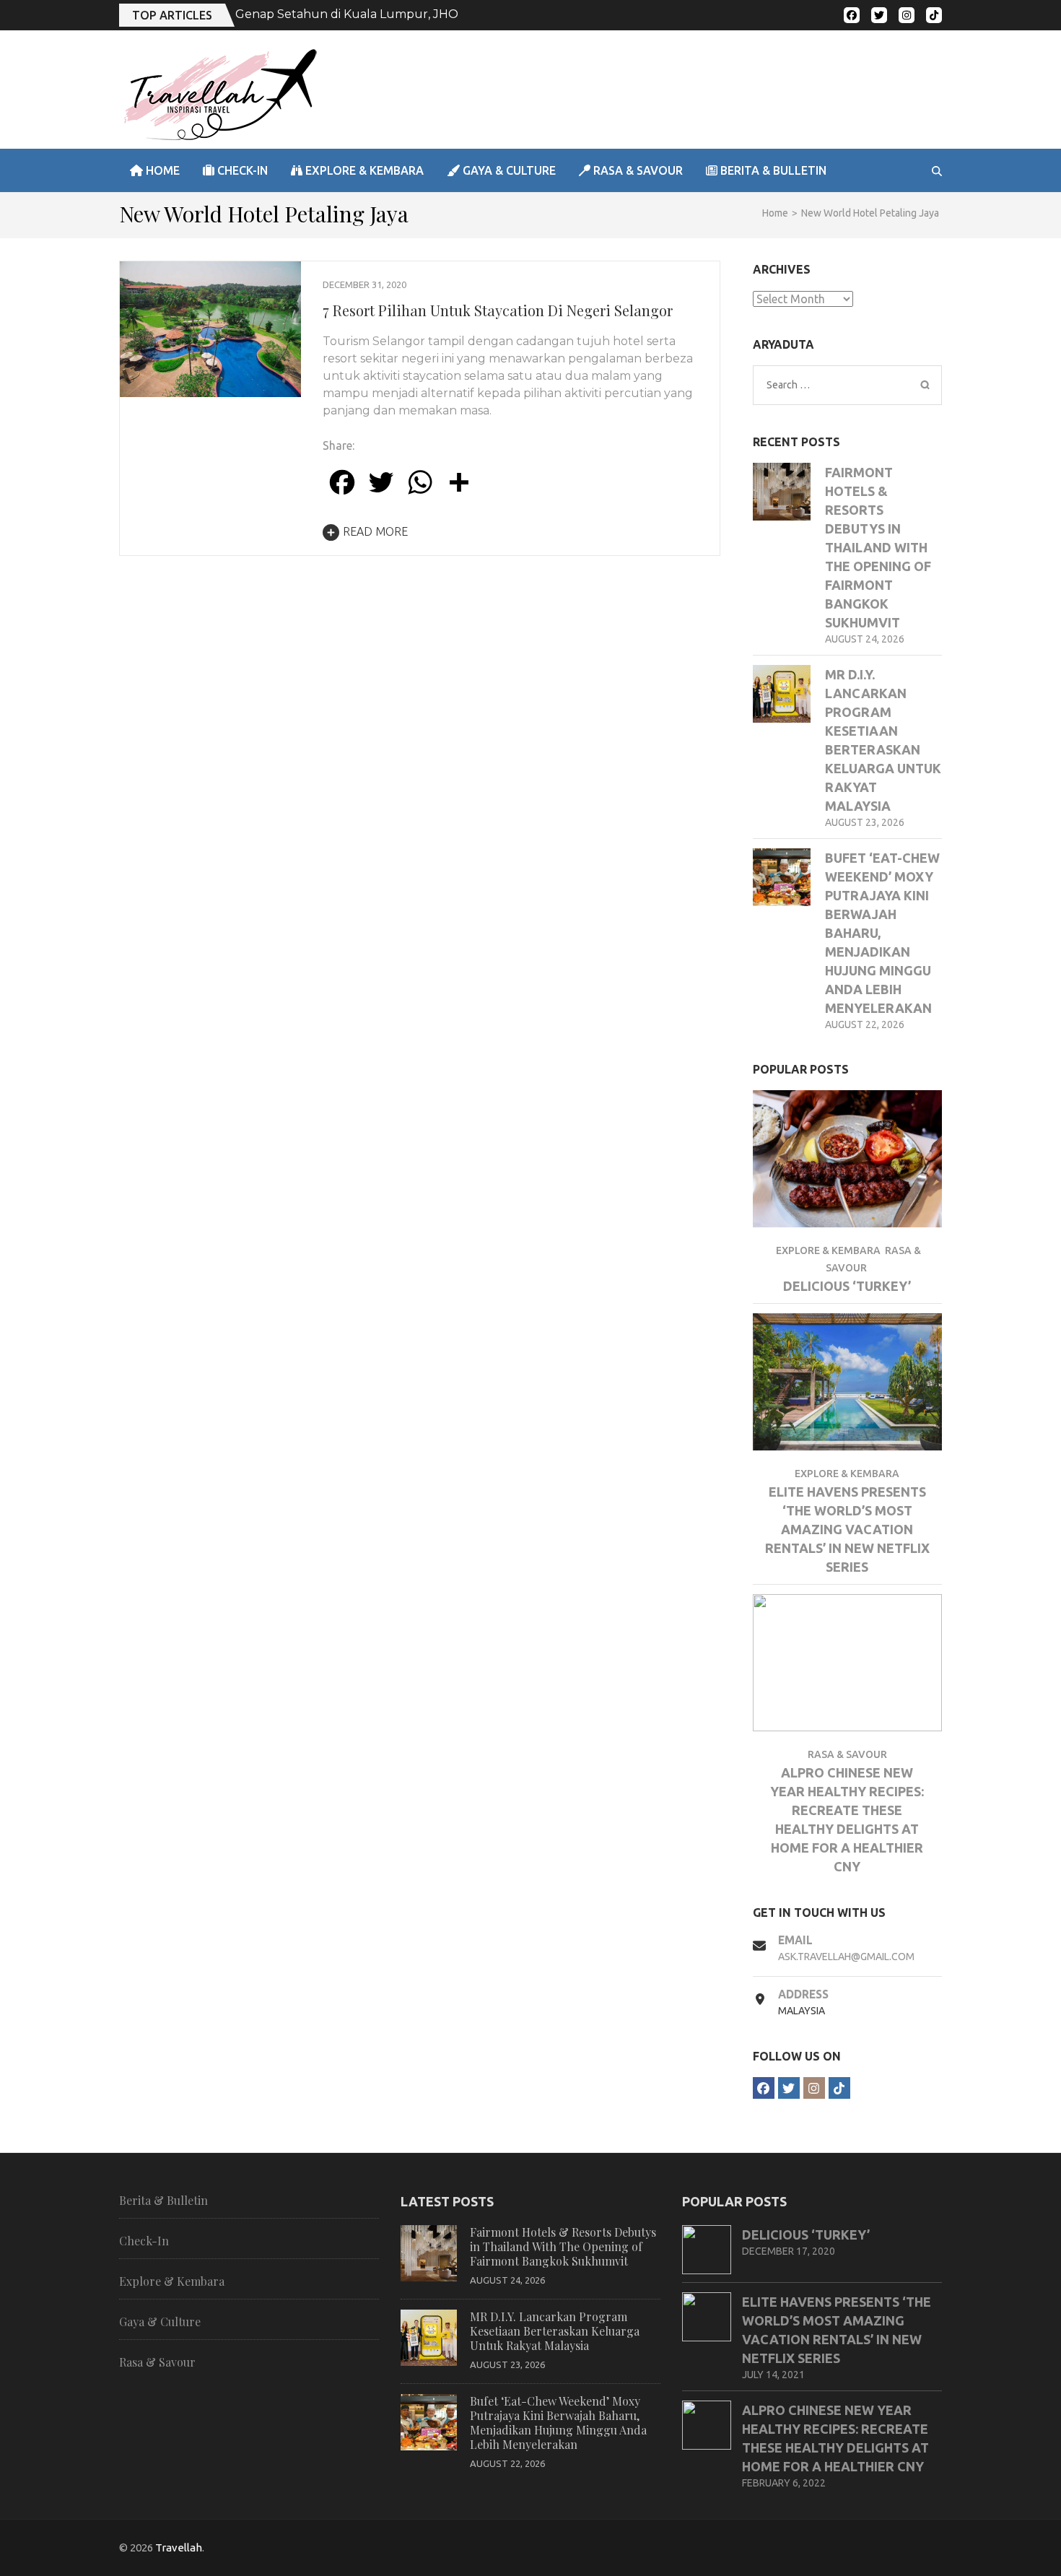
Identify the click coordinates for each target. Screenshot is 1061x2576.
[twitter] (879, 15)
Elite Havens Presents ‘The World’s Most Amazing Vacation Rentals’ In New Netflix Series (847, 1529)
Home (161, 170)
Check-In (241, 170)
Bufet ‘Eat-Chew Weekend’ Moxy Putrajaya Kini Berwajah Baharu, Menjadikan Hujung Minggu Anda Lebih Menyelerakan (558, 2423)
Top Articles (172, 15)
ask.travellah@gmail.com (846, 1957)
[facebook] (852, 15)
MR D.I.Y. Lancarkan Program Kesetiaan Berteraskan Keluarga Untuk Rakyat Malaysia (555, 2331)
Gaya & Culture (508, 170)
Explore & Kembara (363, 170)
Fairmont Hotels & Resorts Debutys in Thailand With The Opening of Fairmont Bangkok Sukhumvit (878, 547)
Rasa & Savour (637, 170)
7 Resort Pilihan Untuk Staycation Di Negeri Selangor (498, 310)
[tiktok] (934, 15)
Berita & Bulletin (772, 170)
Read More (375, 531)
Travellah (179, 2547)
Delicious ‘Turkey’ (847, 1286)
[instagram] (907, 15)
